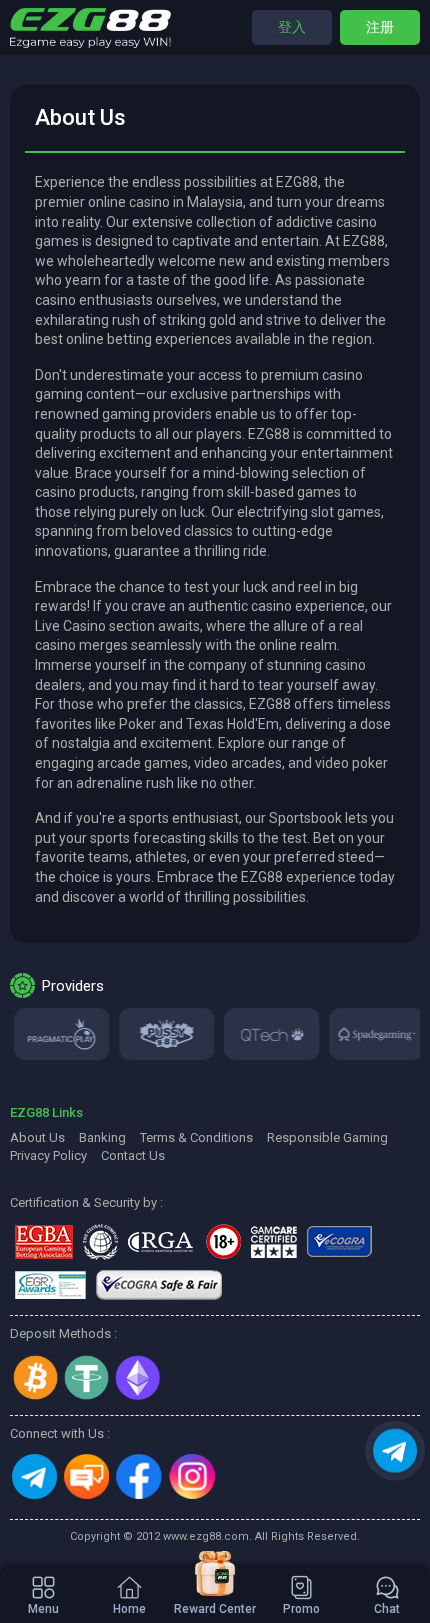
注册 (380, 27)
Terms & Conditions (196, 1137)
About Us (37, 1137)
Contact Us (133, 1155)
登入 (292, 27)
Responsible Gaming (327, 1137)
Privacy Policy (48, 1155)
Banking (102, 1137)
